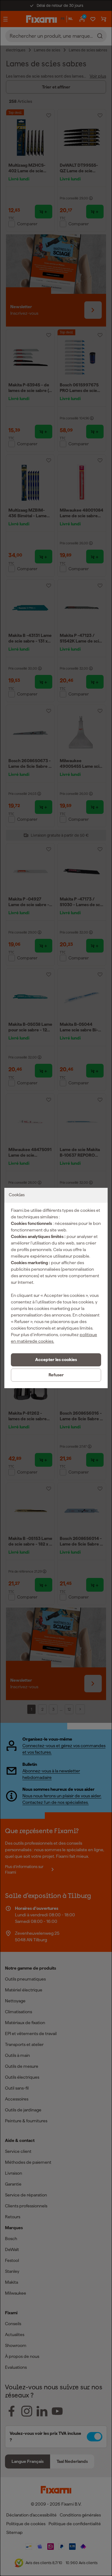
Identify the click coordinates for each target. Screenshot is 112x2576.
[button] (56, 1360)
